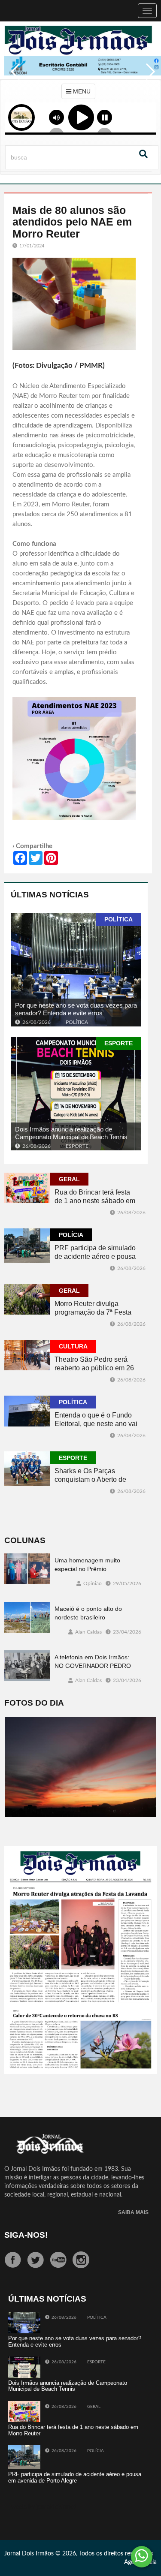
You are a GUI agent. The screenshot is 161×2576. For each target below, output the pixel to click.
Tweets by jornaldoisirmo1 (43, 2507)
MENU (81, 91)
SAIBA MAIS (133, 2213)
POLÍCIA (71, 1235)
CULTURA (73, 1346)
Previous (13, 78)
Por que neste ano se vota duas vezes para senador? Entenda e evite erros (76, 1009)
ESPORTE (118, 1043)
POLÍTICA (118, 919)
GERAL (69, 1179)
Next (148, 78)
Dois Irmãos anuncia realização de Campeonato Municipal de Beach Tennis (71, 1133)
